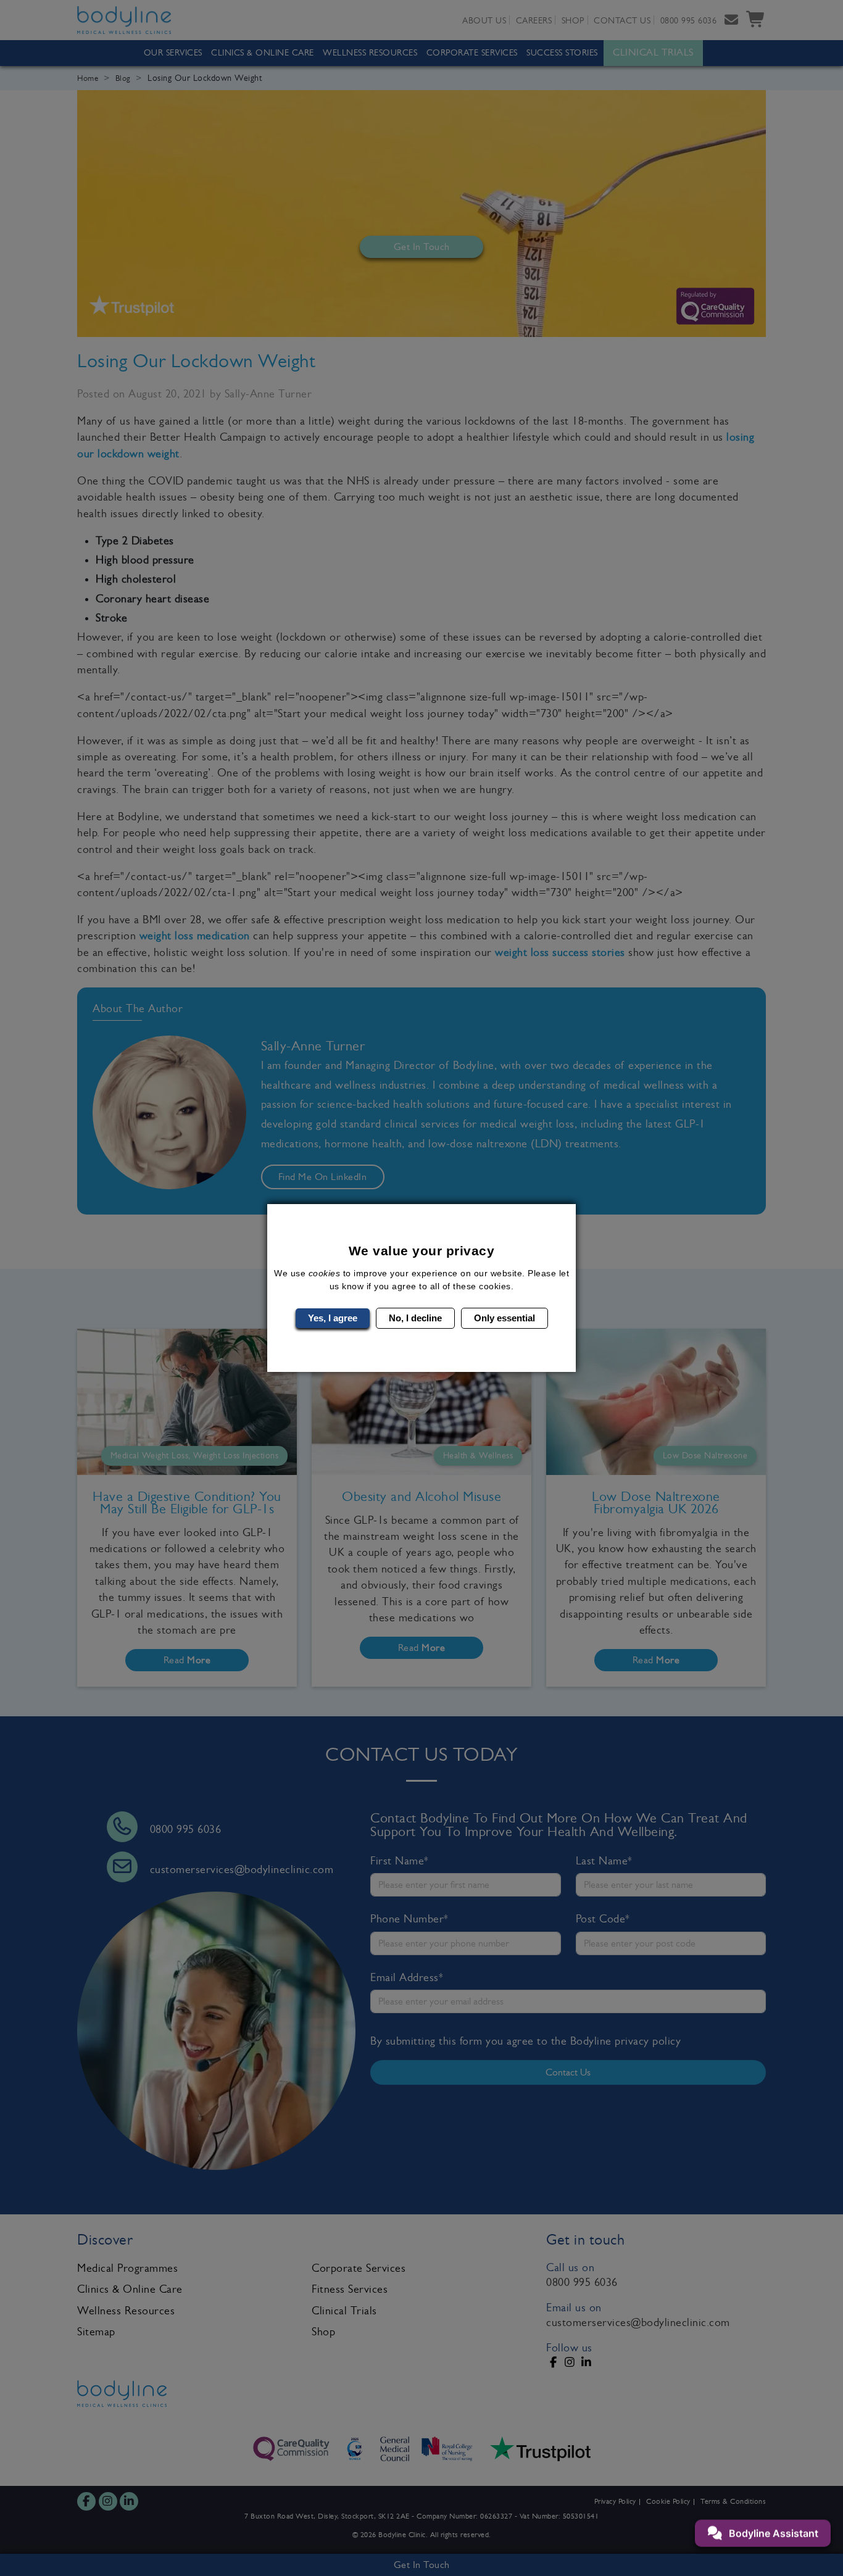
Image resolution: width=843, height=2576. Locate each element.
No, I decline (415, 1318)
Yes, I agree (333, 1318)
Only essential (505, 1318)
